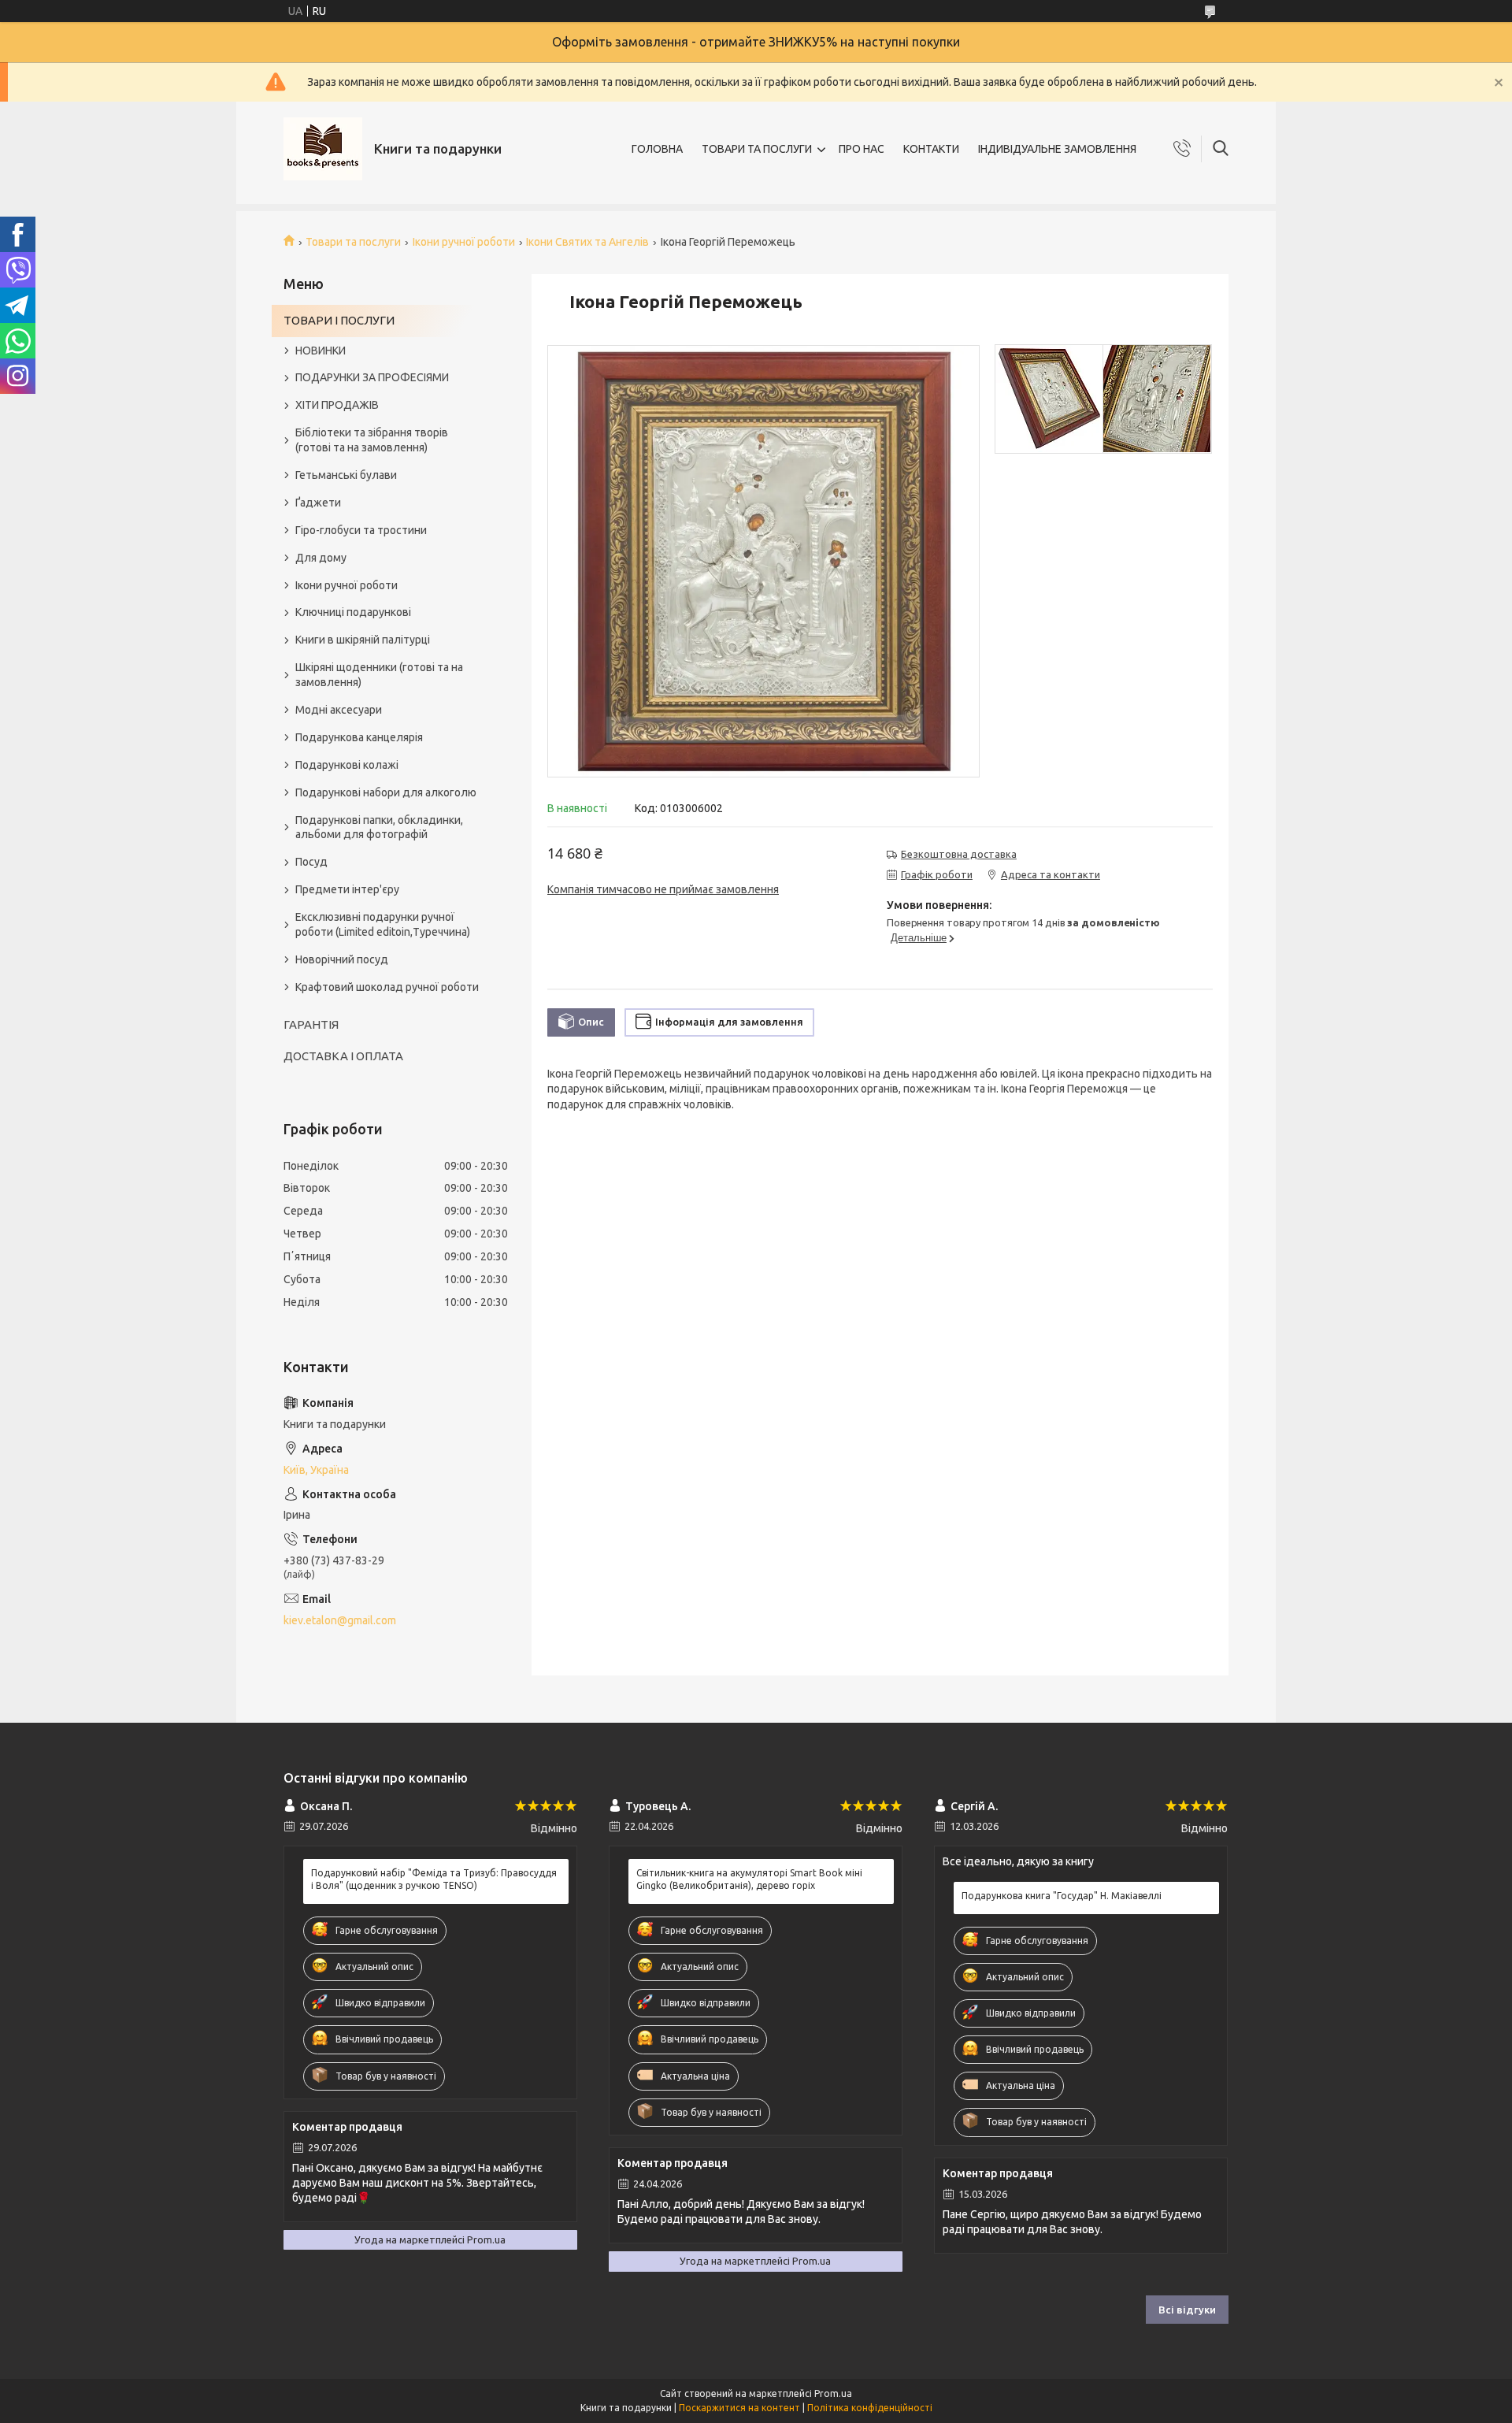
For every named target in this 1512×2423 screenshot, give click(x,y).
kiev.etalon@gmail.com (340, 1620)
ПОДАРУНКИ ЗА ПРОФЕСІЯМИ (372, 377)
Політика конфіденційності (870, 2408)
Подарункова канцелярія (359, 737)
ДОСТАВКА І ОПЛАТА (343, 1056)
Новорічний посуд (342, 959)
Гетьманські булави (346, 475)
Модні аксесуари (339, 710)
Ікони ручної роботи (464, 242)
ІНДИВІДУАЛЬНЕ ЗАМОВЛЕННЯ (1057, 149)
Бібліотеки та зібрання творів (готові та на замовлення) (372, 440)
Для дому (321, 558)
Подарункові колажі (347, 765)
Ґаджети (318, 503)
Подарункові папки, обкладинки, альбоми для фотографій (379, 827)
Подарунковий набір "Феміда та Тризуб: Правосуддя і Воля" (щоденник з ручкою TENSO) (434, 1879)
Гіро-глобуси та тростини (361, 530)
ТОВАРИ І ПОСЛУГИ (339, 320)
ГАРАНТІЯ (311, 1024)
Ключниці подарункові (353, 612)
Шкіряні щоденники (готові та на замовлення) (379, 675)
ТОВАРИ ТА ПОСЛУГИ (757, 149)
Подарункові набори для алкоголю (386, 792)
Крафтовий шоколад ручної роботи (387, 987)
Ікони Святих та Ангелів (587, 242)
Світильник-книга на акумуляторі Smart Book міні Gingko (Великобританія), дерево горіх (749, 1879)
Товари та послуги (353, 242)
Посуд (311, 862)
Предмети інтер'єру (347, 889)
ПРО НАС (862, 149)
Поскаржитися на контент (739, 2408)
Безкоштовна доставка (959, 854)
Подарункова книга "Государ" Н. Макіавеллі (1062, 1896)
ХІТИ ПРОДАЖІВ (337, 405)
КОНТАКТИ (931, 149)
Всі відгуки (1187, 2310)
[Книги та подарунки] (323, 149)
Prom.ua (833, 2393)
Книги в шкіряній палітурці (363, 640)
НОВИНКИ (321, 351)
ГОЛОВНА (657, 149)
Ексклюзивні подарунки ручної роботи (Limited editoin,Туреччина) (383, 924)
